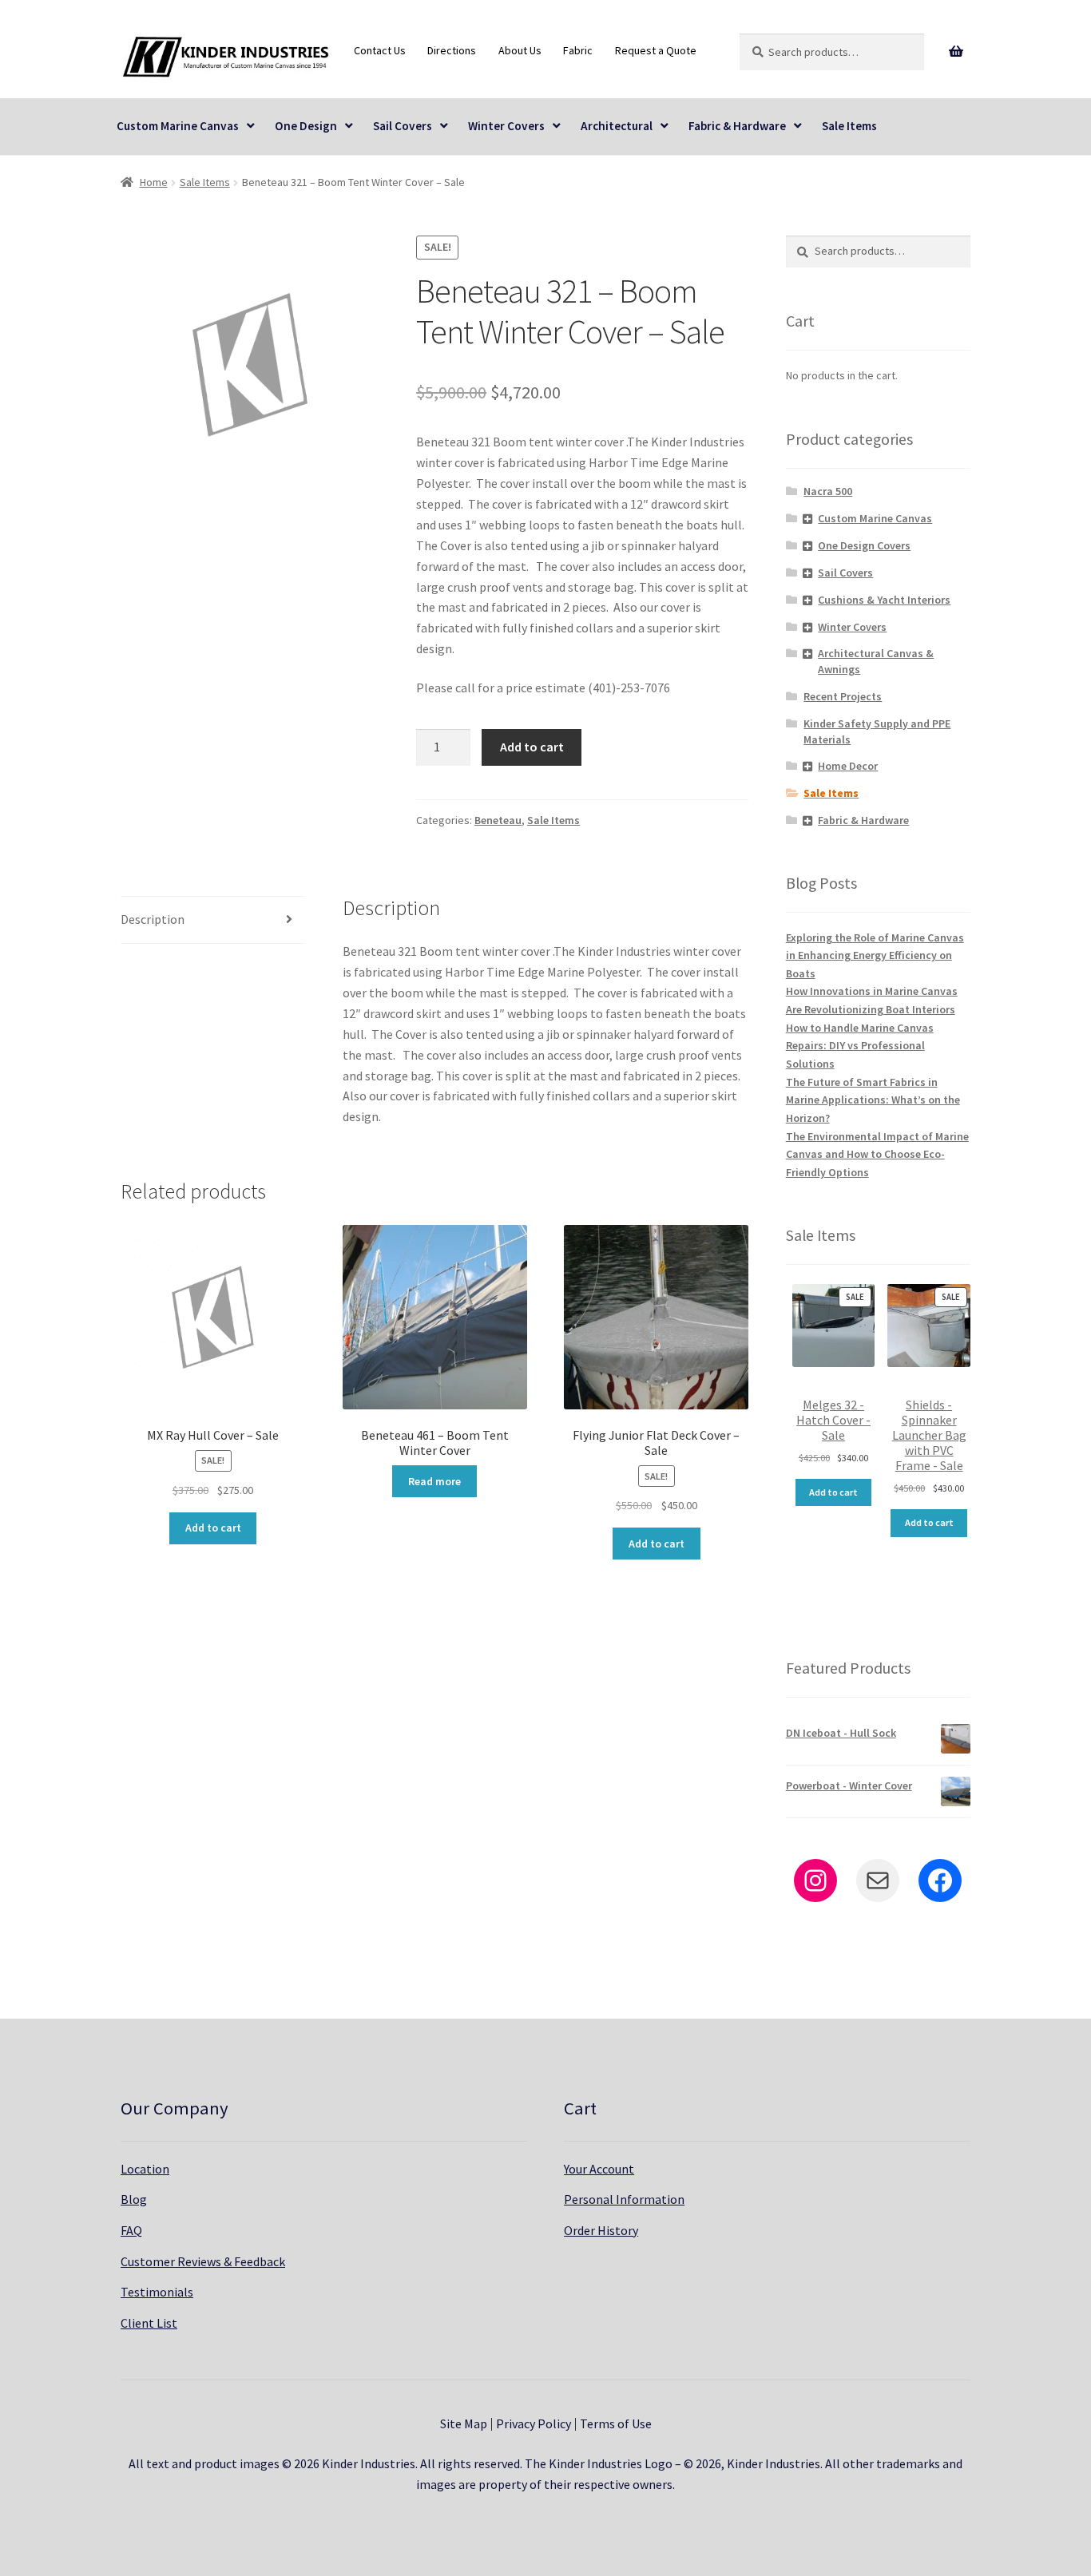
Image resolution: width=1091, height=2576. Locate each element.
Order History (601, 2230)
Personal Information (624, 2199)
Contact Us (380, 50)
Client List (149, 2323)
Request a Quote (656, 50)
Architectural (617, 126)
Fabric (578, 50)
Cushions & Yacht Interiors (884, 600)
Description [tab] (153, 919)
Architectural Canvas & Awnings (876, 661)
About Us (520, 50)
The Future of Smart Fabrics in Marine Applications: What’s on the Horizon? (873, 1100)
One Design (306, 126)
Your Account (599, 2169)
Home (154, 182)
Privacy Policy (534, 2423)
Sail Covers (403, 126)
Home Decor (848, 766)
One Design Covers (864, 545)
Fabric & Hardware (737, 126)
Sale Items (849, 126)
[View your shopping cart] (956, 52)
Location (145, 2169)
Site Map (464, 2423)
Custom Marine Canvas (178, 126)
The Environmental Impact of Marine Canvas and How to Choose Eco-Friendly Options (877, 1154)
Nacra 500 (828, 491)
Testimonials (157, 2292)
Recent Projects (843, 696)
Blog (134, 2199)
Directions (452, 50)
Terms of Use (616, 2423)
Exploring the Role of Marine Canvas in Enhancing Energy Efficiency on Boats (875, 955)
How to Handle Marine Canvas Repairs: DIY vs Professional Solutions (860, 1046)
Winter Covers (506, 126)
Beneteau (498, 820)
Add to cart (532, 747)
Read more (434, 1481)
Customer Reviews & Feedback (203, 2261)
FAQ (131, 2230)
